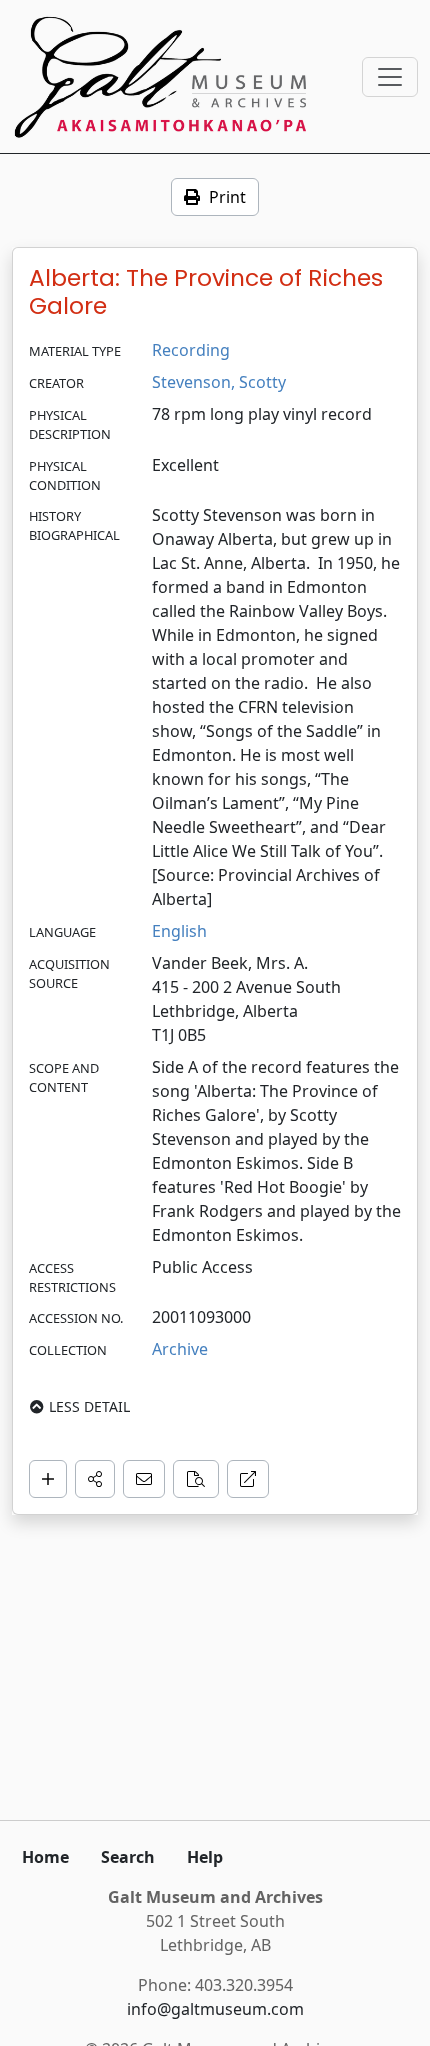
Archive (180, 1349)
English (179, 931)
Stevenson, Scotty (219, 382)
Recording (191, 350)
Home (45, 1857)
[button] (95, 1479)
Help (205, 1857)
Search (128, 1857)
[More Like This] (196, 1479)
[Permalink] (248, 1479)
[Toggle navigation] (390, 77)
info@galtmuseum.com (215, 2009)
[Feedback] (144, 1479)
